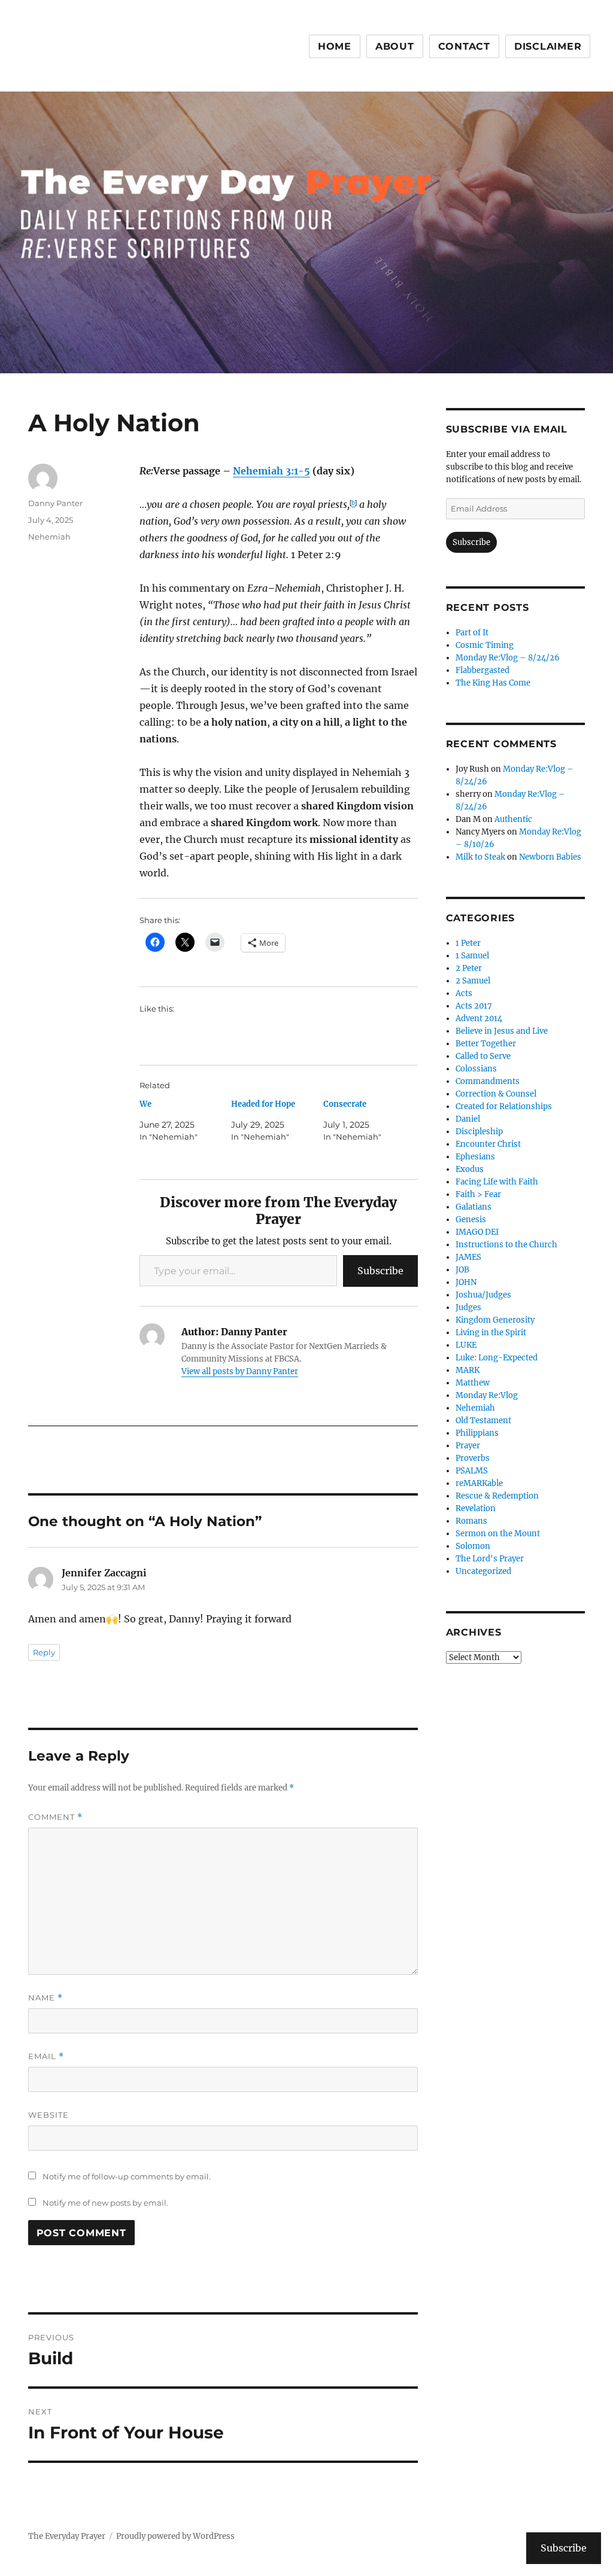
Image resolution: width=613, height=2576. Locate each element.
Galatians (474, 1207)
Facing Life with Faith (497, 1182)
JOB (462, 1270)
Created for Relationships (504, 1106)
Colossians (476, 1069)
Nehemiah (49, 537)
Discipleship (479, 1132)
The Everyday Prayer (67, 2536)
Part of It (472, 633)
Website (48, 2115)
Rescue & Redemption (497, 1496)
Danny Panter (55, 503)
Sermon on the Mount (498, 1534)
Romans (471, 1521)
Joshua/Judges (483, 1295)
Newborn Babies (550, 857)
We (145, 1104)
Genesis (471, 1220)
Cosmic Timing (485, 645)
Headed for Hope (263, 1104)
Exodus (470, 1169)
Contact (464, 46)
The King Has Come (493, 683)
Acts (464, 993)
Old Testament (483, 1421)
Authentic (513, 819)
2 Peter (469, 968)
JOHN (466, 1282)
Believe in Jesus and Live (502, 1031)
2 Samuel (473, 981)
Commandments (488, 1081)
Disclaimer (548, 46)
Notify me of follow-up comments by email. (127, 2176)
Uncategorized (483, 1571)
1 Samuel (472, 956)
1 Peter (468, 943)
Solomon (473, 1546)
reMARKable (479, 1483)
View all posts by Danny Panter (240, 1371)
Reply (44, 1652)
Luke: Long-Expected (497, 1358)
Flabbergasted (482, 670)
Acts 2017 (474, 1006)
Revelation (476, 1508)
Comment (55, 1817)
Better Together (486, 1044)
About (395, 46)
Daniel (468, 1119)
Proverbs (473, 1458)
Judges (468, 1307)
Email (46, 2056)
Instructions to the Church (506, 1245)
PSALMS (472, 1471)
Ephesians (475, 1157)
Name (45, 1998)
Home (335, 46)
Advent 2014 (479, 1018)
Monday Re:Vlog (487, 1395)
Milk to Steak (480, 857)
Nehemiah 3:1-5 (271, 471)
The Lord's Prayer (490, 1559)
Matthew (473, 1383)
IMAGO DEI (477, 1232)
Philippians (477, 1433)
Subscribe (380, 1271)
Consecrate (345, 1104)
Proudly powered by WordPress (175, 2536)
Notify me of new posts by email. (105, 2203)
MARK (468, 1370)
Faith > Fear (478, 1194)
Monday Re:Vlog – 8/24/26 (508, 658)
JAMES (468, 1257)
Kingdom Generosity (495, 1320)
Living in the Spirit (491, 1333)
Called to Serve (483, 1056)
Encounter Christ (488, 1144)
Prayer (468, 1446)
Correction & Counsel (496, 1094)
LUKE (466, 1345)
